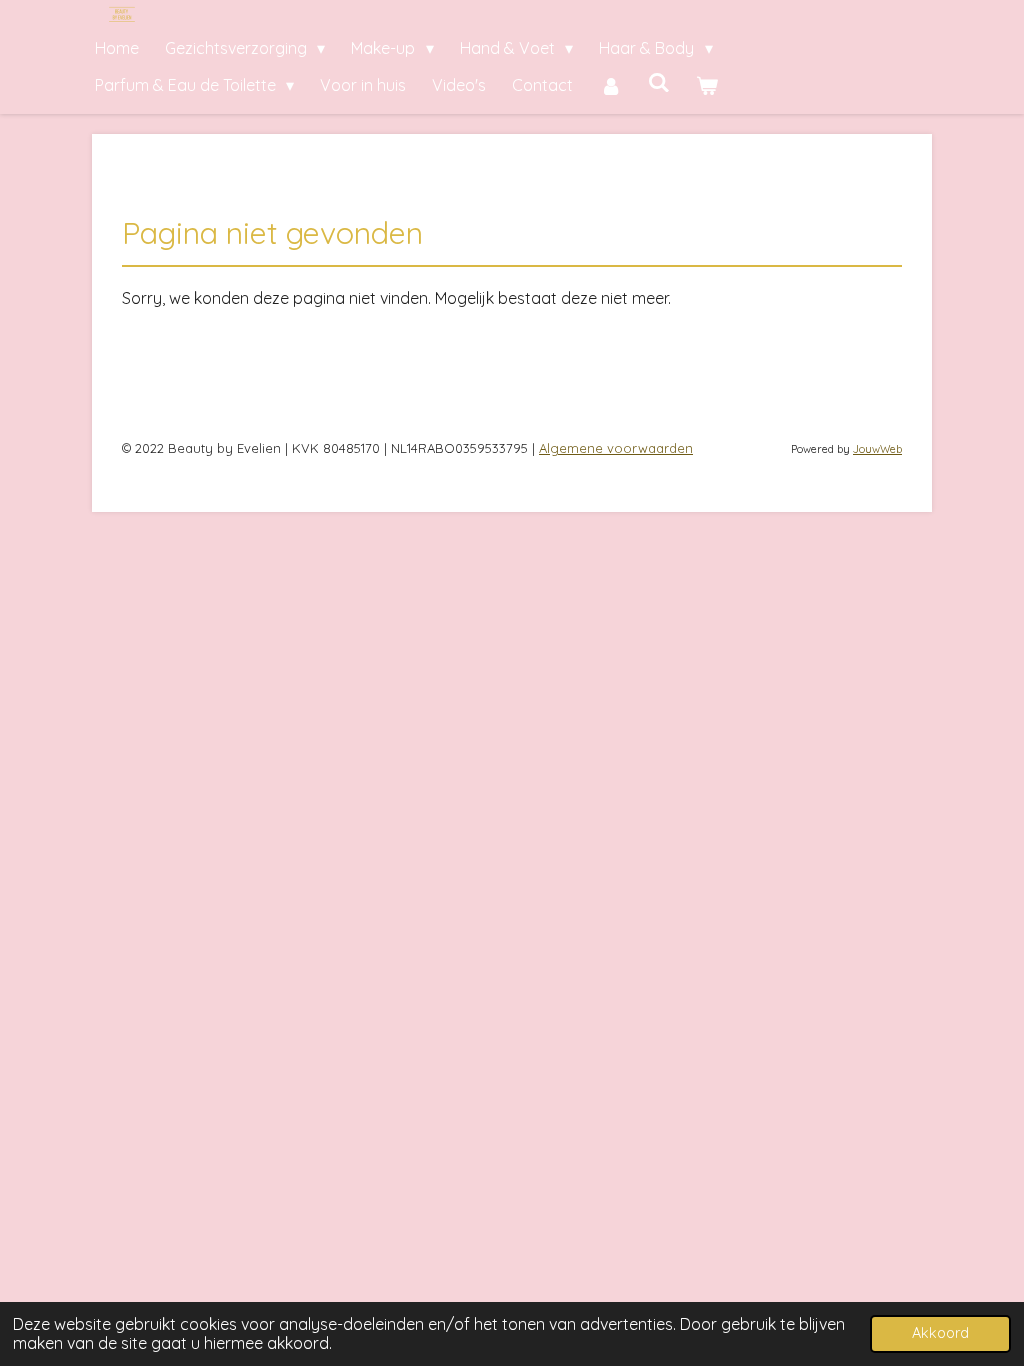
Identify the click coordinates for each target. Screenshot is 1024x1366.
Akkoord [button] (940, 1333)
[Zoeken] (659, 82)
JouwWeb (877, 449)
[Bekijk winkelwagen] (707, 85)
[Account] (610, 85)
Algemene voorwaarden (616, 448)
